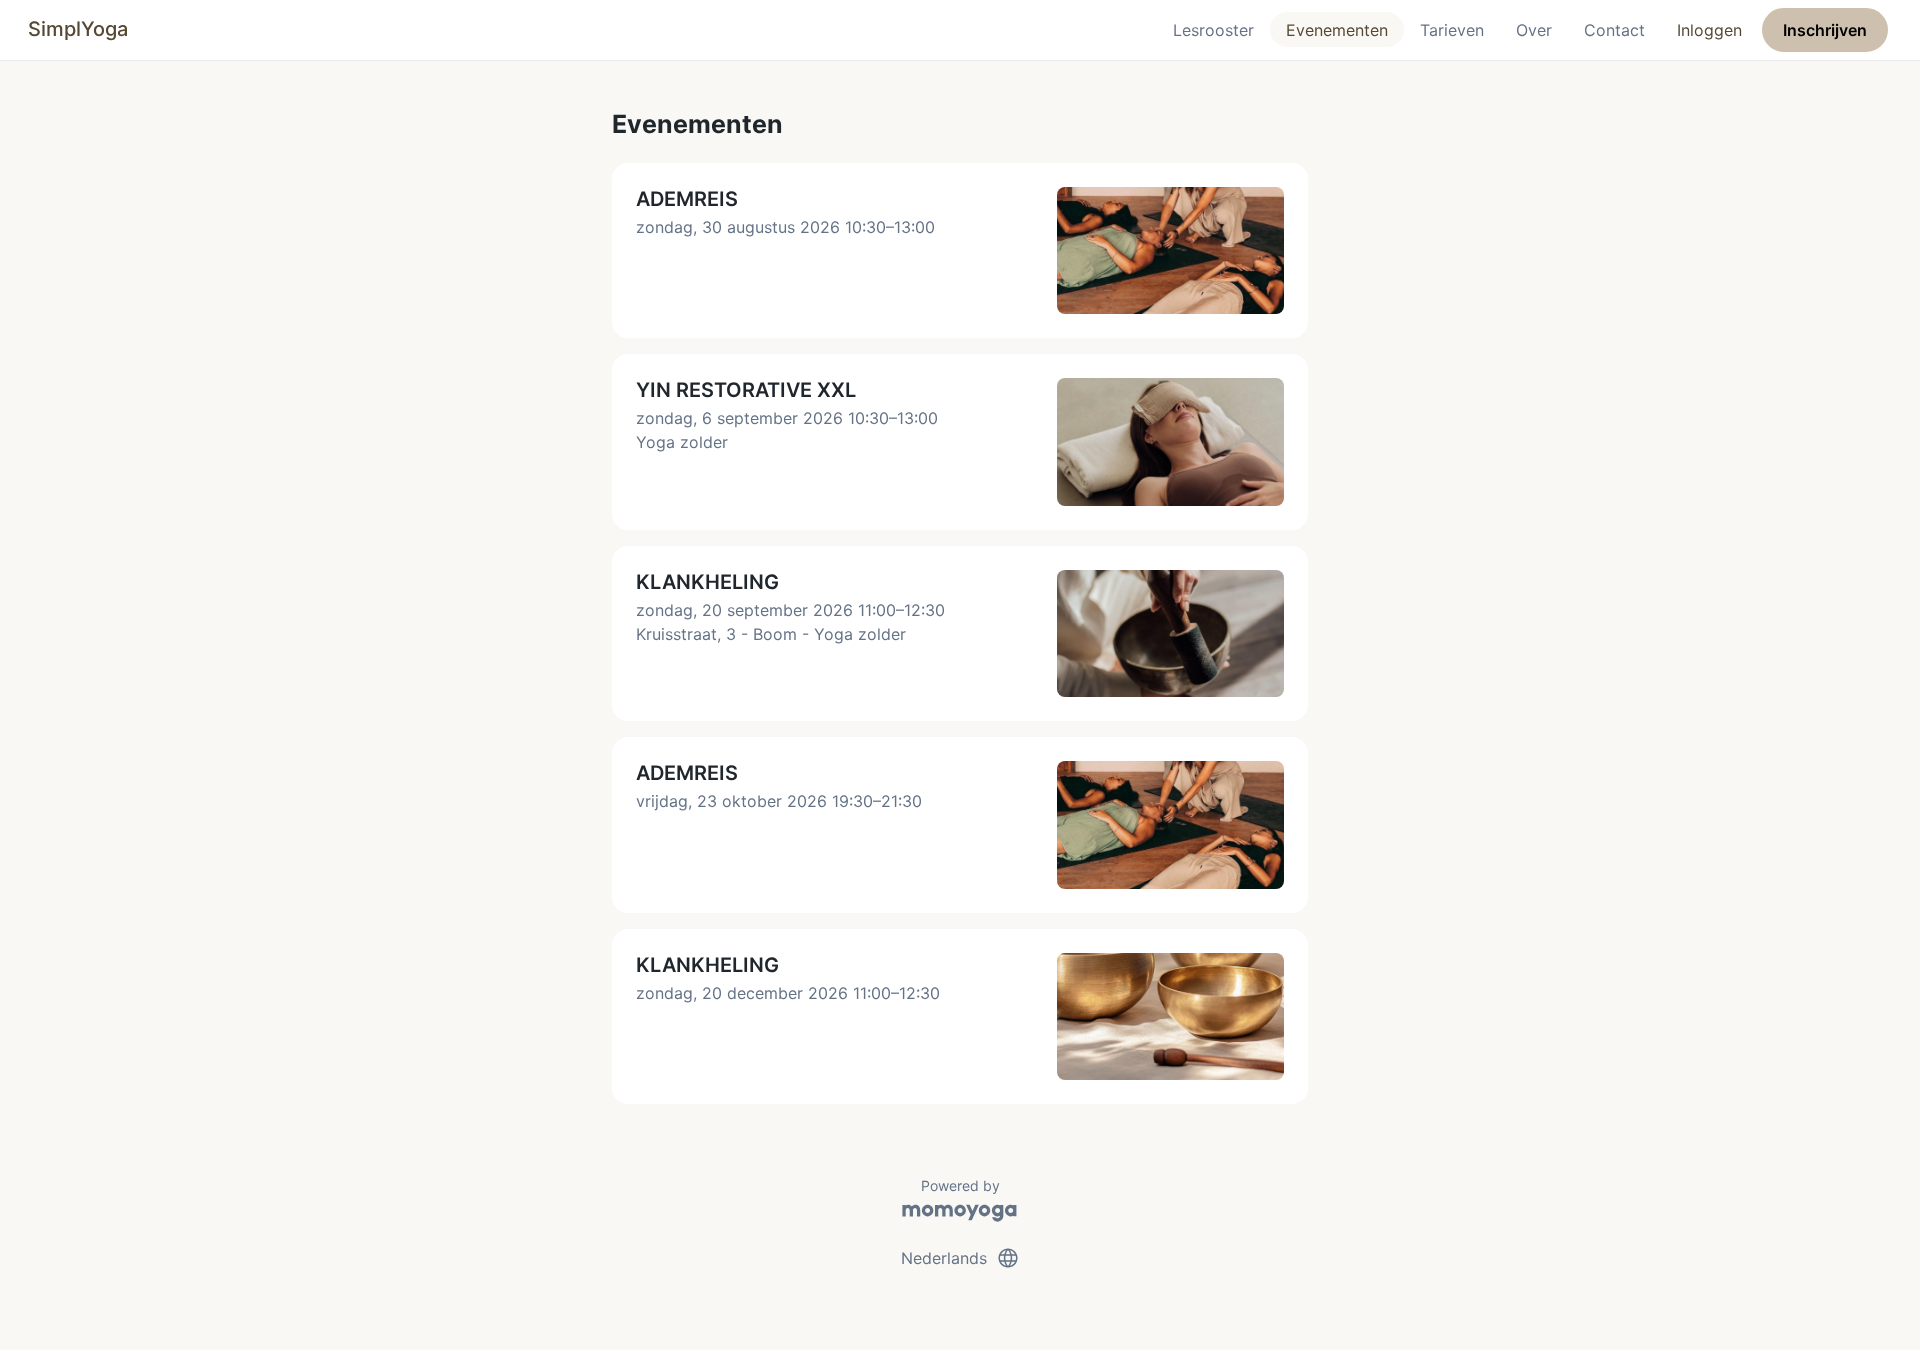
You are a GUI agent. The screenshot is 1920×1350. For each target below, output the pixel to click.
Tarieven (1452, 30)
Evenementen (1337, 30)
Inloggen (1709, 30)
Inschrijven (1825, 30)
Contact (1614, 30)
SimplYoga (78, 29)
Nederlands (960, 1258)
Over (1534, 30)
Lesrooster (1213, 30)
